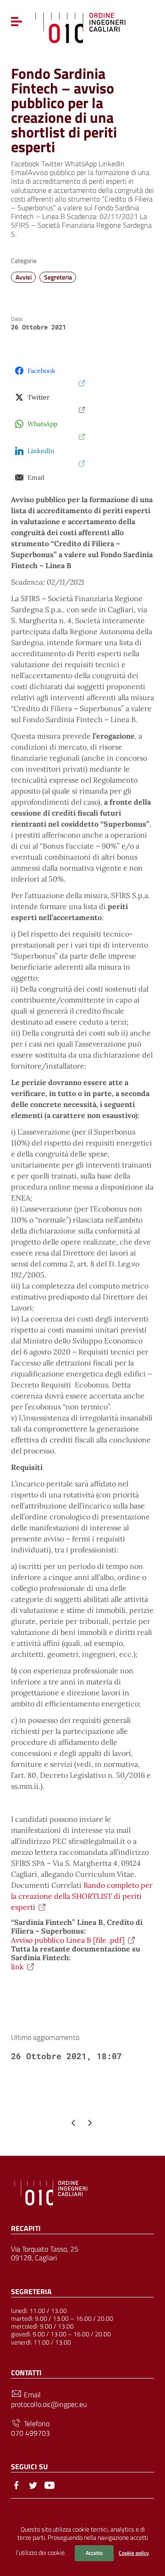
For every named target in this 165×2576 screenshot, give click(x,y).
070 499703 (30, 2433)
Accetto (94, 2553)
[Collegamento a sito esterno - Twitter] (33, 2484)
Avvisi (24, 277)
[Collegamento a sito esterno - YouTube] (49, 2484)
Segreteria (58, 277)
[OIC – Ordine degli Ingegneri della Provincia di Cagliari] (80, 27)
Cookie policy (134, 2553)
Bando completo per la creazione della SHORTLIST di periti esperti (82, 1896)
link (17, 1967)
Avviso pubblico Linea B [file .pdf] (68, 1940)
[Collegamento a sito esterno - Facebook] (16, 2484)
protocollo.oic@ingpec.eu (49, 2404)
